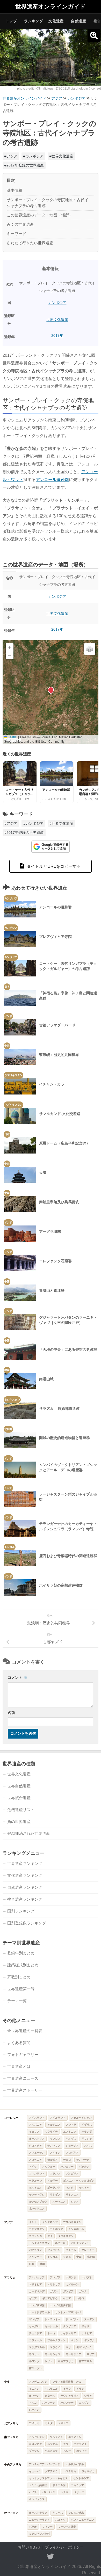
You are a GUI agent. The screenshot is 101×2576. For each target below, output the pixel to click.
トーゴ (51, 2333)
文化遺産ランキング (25, 1875)
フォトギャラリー (23, 2055)
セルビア (53, 2160)
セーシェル (51, 2326)
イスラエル (51, 2389)
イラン (80, 2389)
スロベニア (35, 2160)
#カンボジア (33, 156)
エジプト (87, 2277)
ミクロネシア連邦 (39, 2534)
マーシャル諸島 (67, 2527)
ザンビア (34, 2319)
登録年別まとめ (21, 1953)
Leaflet (12, 737)
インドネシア (50, 2222)
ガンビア (68, 2291)
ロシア (75, 2202)
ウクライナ (51, 2132)
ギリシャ (87, 2139)
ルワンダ (34, 2361)
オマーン (34, 2396)
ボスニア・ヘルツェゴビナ (79, 2181)
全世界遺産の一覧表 (25, 2031)
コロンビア (35, 2444)
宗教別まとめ (19, 1977)
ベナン (75, 2340)
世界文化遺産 (57, 320)
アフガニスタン (38, 2382)
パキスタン (35, 2250)
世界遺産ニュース (23, 2078)
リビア (91, 2354)
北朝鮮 (91, 2257)
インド (33, 2222)
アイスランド (37, 2118)
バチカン (84, 2167)
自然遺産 (79, 21)
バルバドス (49, 2492)
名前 (11, 1713)
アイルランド (58, 2118)
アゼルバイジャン (81, 2118)
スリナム (53, 2444)
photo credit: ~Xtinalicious (36, 89)
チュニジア (35, 2333)
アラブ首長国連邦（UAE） (68, 2382)
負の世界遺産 (19, 1822)
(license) (95, 89)
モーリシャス (53, 2354)
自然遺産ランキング (25, 1887)
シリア (88, 2396)
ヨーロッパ (11, 2118)
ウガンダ (71, 2277)
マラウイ (55, 2347)
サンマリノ (54, 2146)
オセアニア (11, 2513)
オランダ (87, 2132)
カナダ (49, 2423)
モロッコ (34, 2354)
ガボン (54, 2291)
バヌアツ (60, 2520)
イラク (67, 2389)
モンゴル (53, 2257)
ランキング (34, 21)
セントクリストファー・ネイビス (48, 2478)
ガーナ (83, 2291)
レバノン (34, 2410)
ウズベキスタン (72, 2222)
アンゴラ (55, 2277)
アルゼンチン (37, 2437)
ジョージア (72, 2146)
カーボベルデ (37, 2291)
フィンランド (37, 2174)
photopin (82, 89)
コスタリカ (70, 2471)
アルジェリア (37, 2277)
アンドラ (71, 2125)
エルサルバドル (75, 2464)
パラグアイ (80, 2444)
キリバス (58, 2513)
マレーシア (88, 2250)
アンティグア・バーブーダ (45, 2464)
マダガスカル (37, 2347)
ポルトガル (35, 2188)
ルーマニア (59, 2202)
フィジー (47, 2527)
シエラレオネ (53, 2319)
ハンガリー (67, 2167)
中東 (7, 2382)
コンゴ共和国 (37, 2305)
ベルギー (53, 2181)
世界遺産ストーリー (25, 2090)
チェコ (67, 2160)
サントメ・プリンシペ (68, 2312)
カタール (50, 2396)
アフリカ (10, 2278)
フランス (55, 2174)
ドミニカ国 (59, 2485)
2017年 (57, 335)
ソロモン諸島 (76, 2513)
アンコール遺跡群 (52, 480)
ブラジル (34, 2451)
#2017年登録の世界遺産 (24, 165)
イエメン (34, 2389)
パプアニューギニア (83, 2520)
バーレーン (49, 2403)
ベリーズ (79, 2492)
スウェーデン (37, 2153)
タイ (50, 2236)
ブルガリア (72, 2174)
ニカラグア (77, 2485)
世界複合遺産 (19, 1798)
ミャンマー (35, 2257)
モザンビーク (84, 2347)
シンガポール (76, 2229)
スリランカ (35, 2236)
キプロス (55, 2139)
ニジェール (35, 2340)
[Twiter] (51, 2557)
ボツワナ (89, 2340)
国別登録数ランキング (27, 1923)
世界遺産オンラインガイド (51, 7)
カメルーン (72, 2284)
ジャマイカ (88, 2471)
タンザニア (70, 2326)
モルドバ (84, 2188)
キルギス (71, 2139)
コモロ (80, 2298)
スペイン (55, 2153)
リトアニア (72, 2195)
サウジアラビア (70, 2396)
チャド (85, 2326)
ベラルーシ (35, 2181)
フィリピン (54, 2250)
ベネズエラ (51, 2451)
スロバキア (72, 2153)
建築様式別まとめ (23, 1965)
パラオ (33, 2527)
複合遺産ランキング (25, 1899)
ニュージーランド (39, 2520)
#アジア (11, 156)
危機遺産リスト (21, 1810)
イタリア (34, 2132)
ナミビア (87, 2333)
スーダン (89, 2319)
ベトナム (71, 2250)
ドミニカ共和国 (38, 2485)
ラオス (67, 2257)
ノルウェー (49, 2167)
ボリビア (82, 2451)
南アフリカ (85, 2361)
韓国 (42, 2264)
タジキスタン (66, 2236)
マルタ (70, 2188)
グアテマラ (51, 2471)
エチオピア (35, 2284)
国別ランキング (21, 1911)
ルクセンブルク (38, 2202)
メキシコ (63, 2423)
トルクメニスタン (39, 2243)
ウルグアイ (56, 2437)
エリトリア (54, 2284)
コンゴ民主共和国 (60, 2305)
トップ (11, 21)
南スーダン (35, 2368)
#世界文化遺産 (61, 156)
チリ (66, 2444)
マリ (68, 2347)
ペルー (67, 2451)
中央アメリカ (13, 2464)
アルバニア (35, 2125)
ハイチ (33, 2492)
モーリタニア (74, 2354)
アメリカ (34, 2423)
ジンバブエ (72, 2319)
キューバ (34, 2471)
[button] (51, 690)
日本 (32, 2264)
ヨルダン (84, 2403)
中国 (79, 2257)
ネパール (60, 2243)
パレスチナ (67, 2403)
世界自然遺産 (19, 1786)
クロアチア (35, 2146)
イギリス (87, 2125)
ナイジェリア (68, 2333)
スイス (88, 2146)
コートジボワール (39, 2312)
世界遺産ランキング (25, 1863)
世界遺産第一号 (21, 1989)
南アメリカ (11, 2437)
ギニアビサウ (50, 2298)
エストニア (70, 2132)
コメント (17, 1677)
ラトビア (55, 2195)
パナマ (64, 2492)
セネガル (34, 2326)
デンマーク (83, 2160)
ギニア (33, 2298)
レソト (49, 2361)
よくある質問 (19, 2043)
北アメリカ (11, 2423)
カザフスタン (37, 2229)
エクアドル (75, 2437)
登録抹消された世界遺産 (29, 1833)
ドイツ (33, 2167)
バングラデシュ (80, 2243)
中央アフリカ (66, 2361)
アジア (57, 98)
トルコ (33, 2403)
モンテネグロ (37, 2195)
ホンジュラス (37, 2499)
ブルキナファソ (56, 2340)
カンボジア (76, 98)
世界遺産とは (19, 2066)
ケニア (67, 2298)
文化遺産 (56, 21)
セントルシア (81, 2478)
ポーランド (54, 2188)
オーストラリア (38, 2513)
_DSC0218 (62, 89)
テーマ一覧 (17, 2001)
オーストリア (37, 2139)
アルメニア (54, 2125)
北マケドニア (37, 2209)
